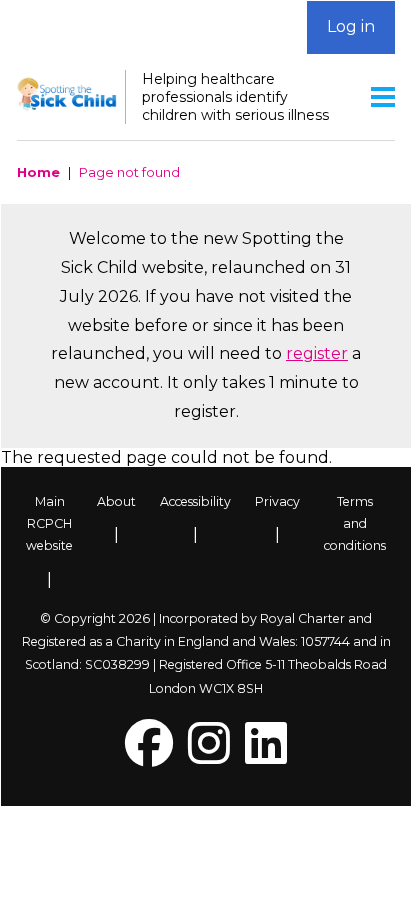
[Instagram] (209, 755)
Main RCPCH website (49, 524)
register (317, 353)
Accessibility (195, 501)
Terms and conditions (355, 524)
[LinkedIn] (266, 755)
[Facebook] (149, 755)
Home (38, 172)
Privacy (277, 501)
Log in (351, 26)
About (116, 501)
